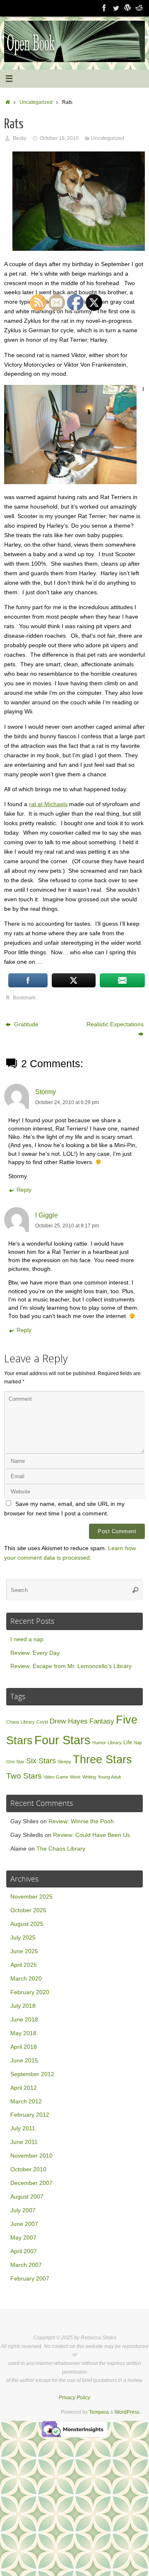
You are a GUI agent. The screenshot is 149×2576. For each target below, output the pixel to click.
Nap (138, 1743)
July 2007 (23, 2210)
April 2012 (24, 2088)
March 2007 (26, 2265)
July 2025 (23, 1938)
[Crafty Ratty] (127, 8)
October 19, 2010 (59, 138)
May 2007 (23, 2238)
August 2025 (27, 1924)
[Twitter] (116, 8)
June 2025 (24, 1951)
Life (128, 1742)
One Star (15, 1762)
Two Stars (24, 1776)
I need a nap (27, 1639)
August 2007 (27, 2197)
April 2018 (24, 2047)
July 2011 (23, 2128)
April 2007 (24, 2251)
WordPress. (128, 2412)
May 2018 (23, 2033)
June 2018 (24, 2020)
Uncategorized (36, 102)
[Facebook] (104, 8)
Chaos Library (20, 1722)
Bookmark (24, 998)
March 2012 (26, 2102)
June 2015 (24, 2061)
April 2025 (24, 1965)
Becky (20, 138)
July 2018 (23, 2006)
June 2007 (24, 2224)
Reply (24, 1190)
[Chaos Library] (139, 8)
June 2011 (24, 2142)
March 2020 (26, 1979)
